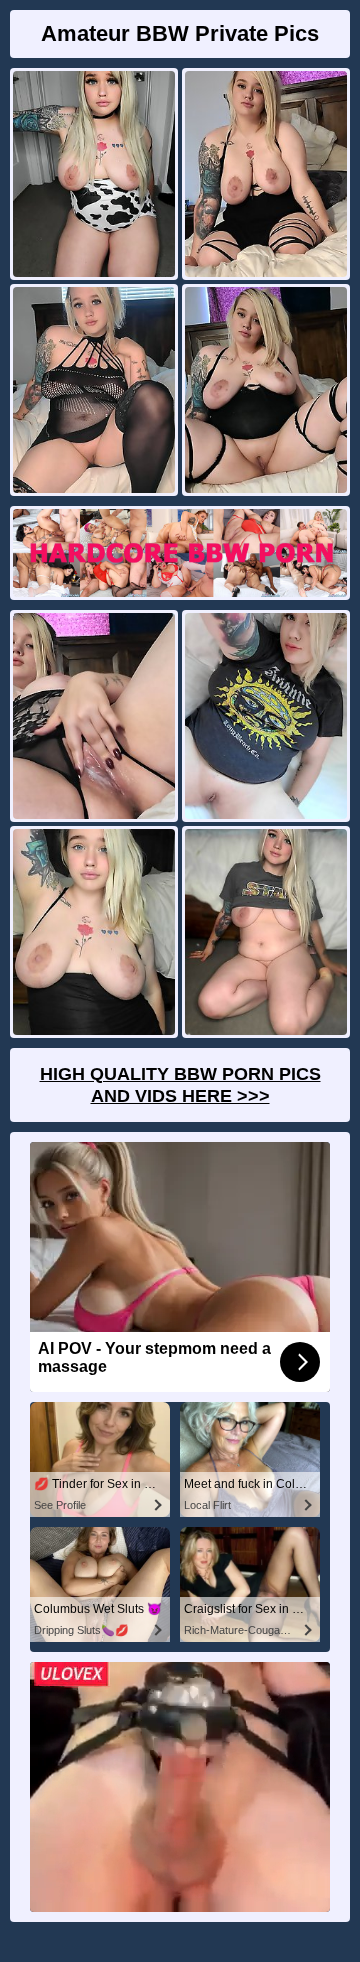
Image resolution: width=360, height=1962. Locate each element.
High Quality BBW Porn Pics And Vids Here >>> (180, 1085)
